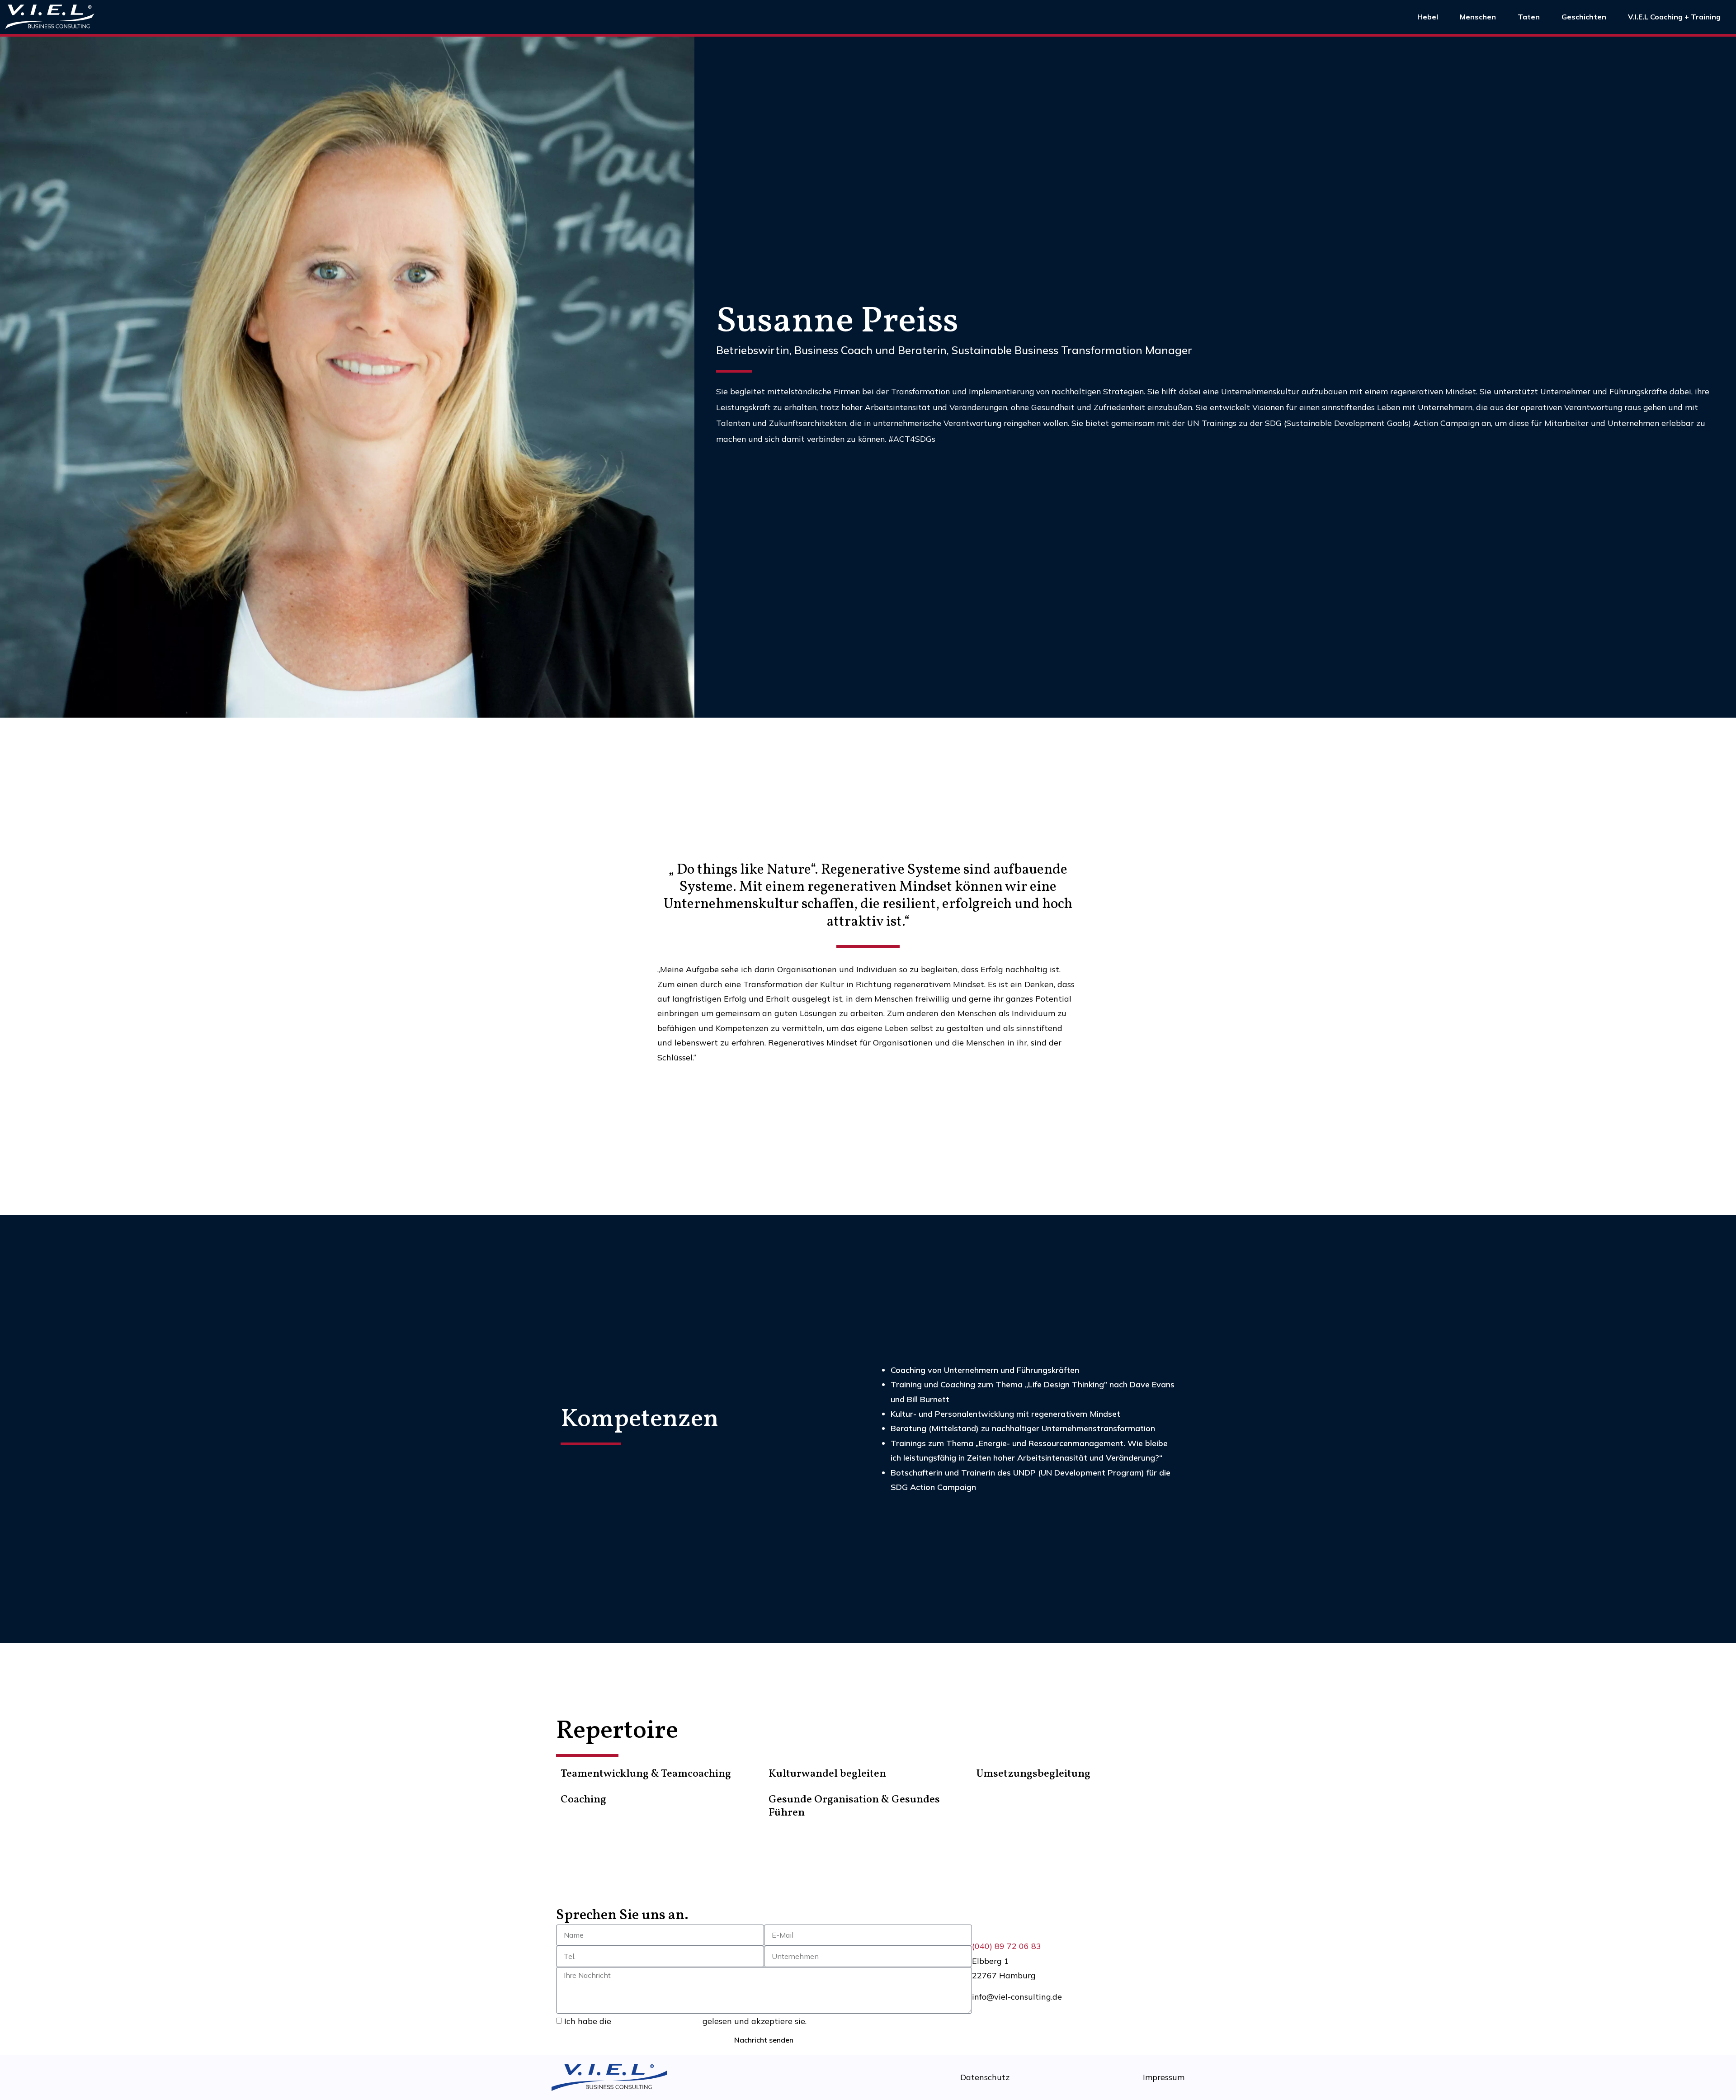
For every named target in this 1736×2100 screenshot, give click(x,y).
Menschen (1478, 17)
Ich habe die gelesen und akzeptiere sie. (685, 2022)
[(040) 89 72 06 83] (976, 1930)
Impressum (1164, 2077)
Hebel (1428, 17)
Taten (1529, 17)
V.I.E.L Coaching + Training (1674, 17)
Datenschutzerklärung (657, 2022)
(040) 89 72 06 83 (1007, 1946)
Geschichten (1584, 17)
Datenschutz (985, 2077)
